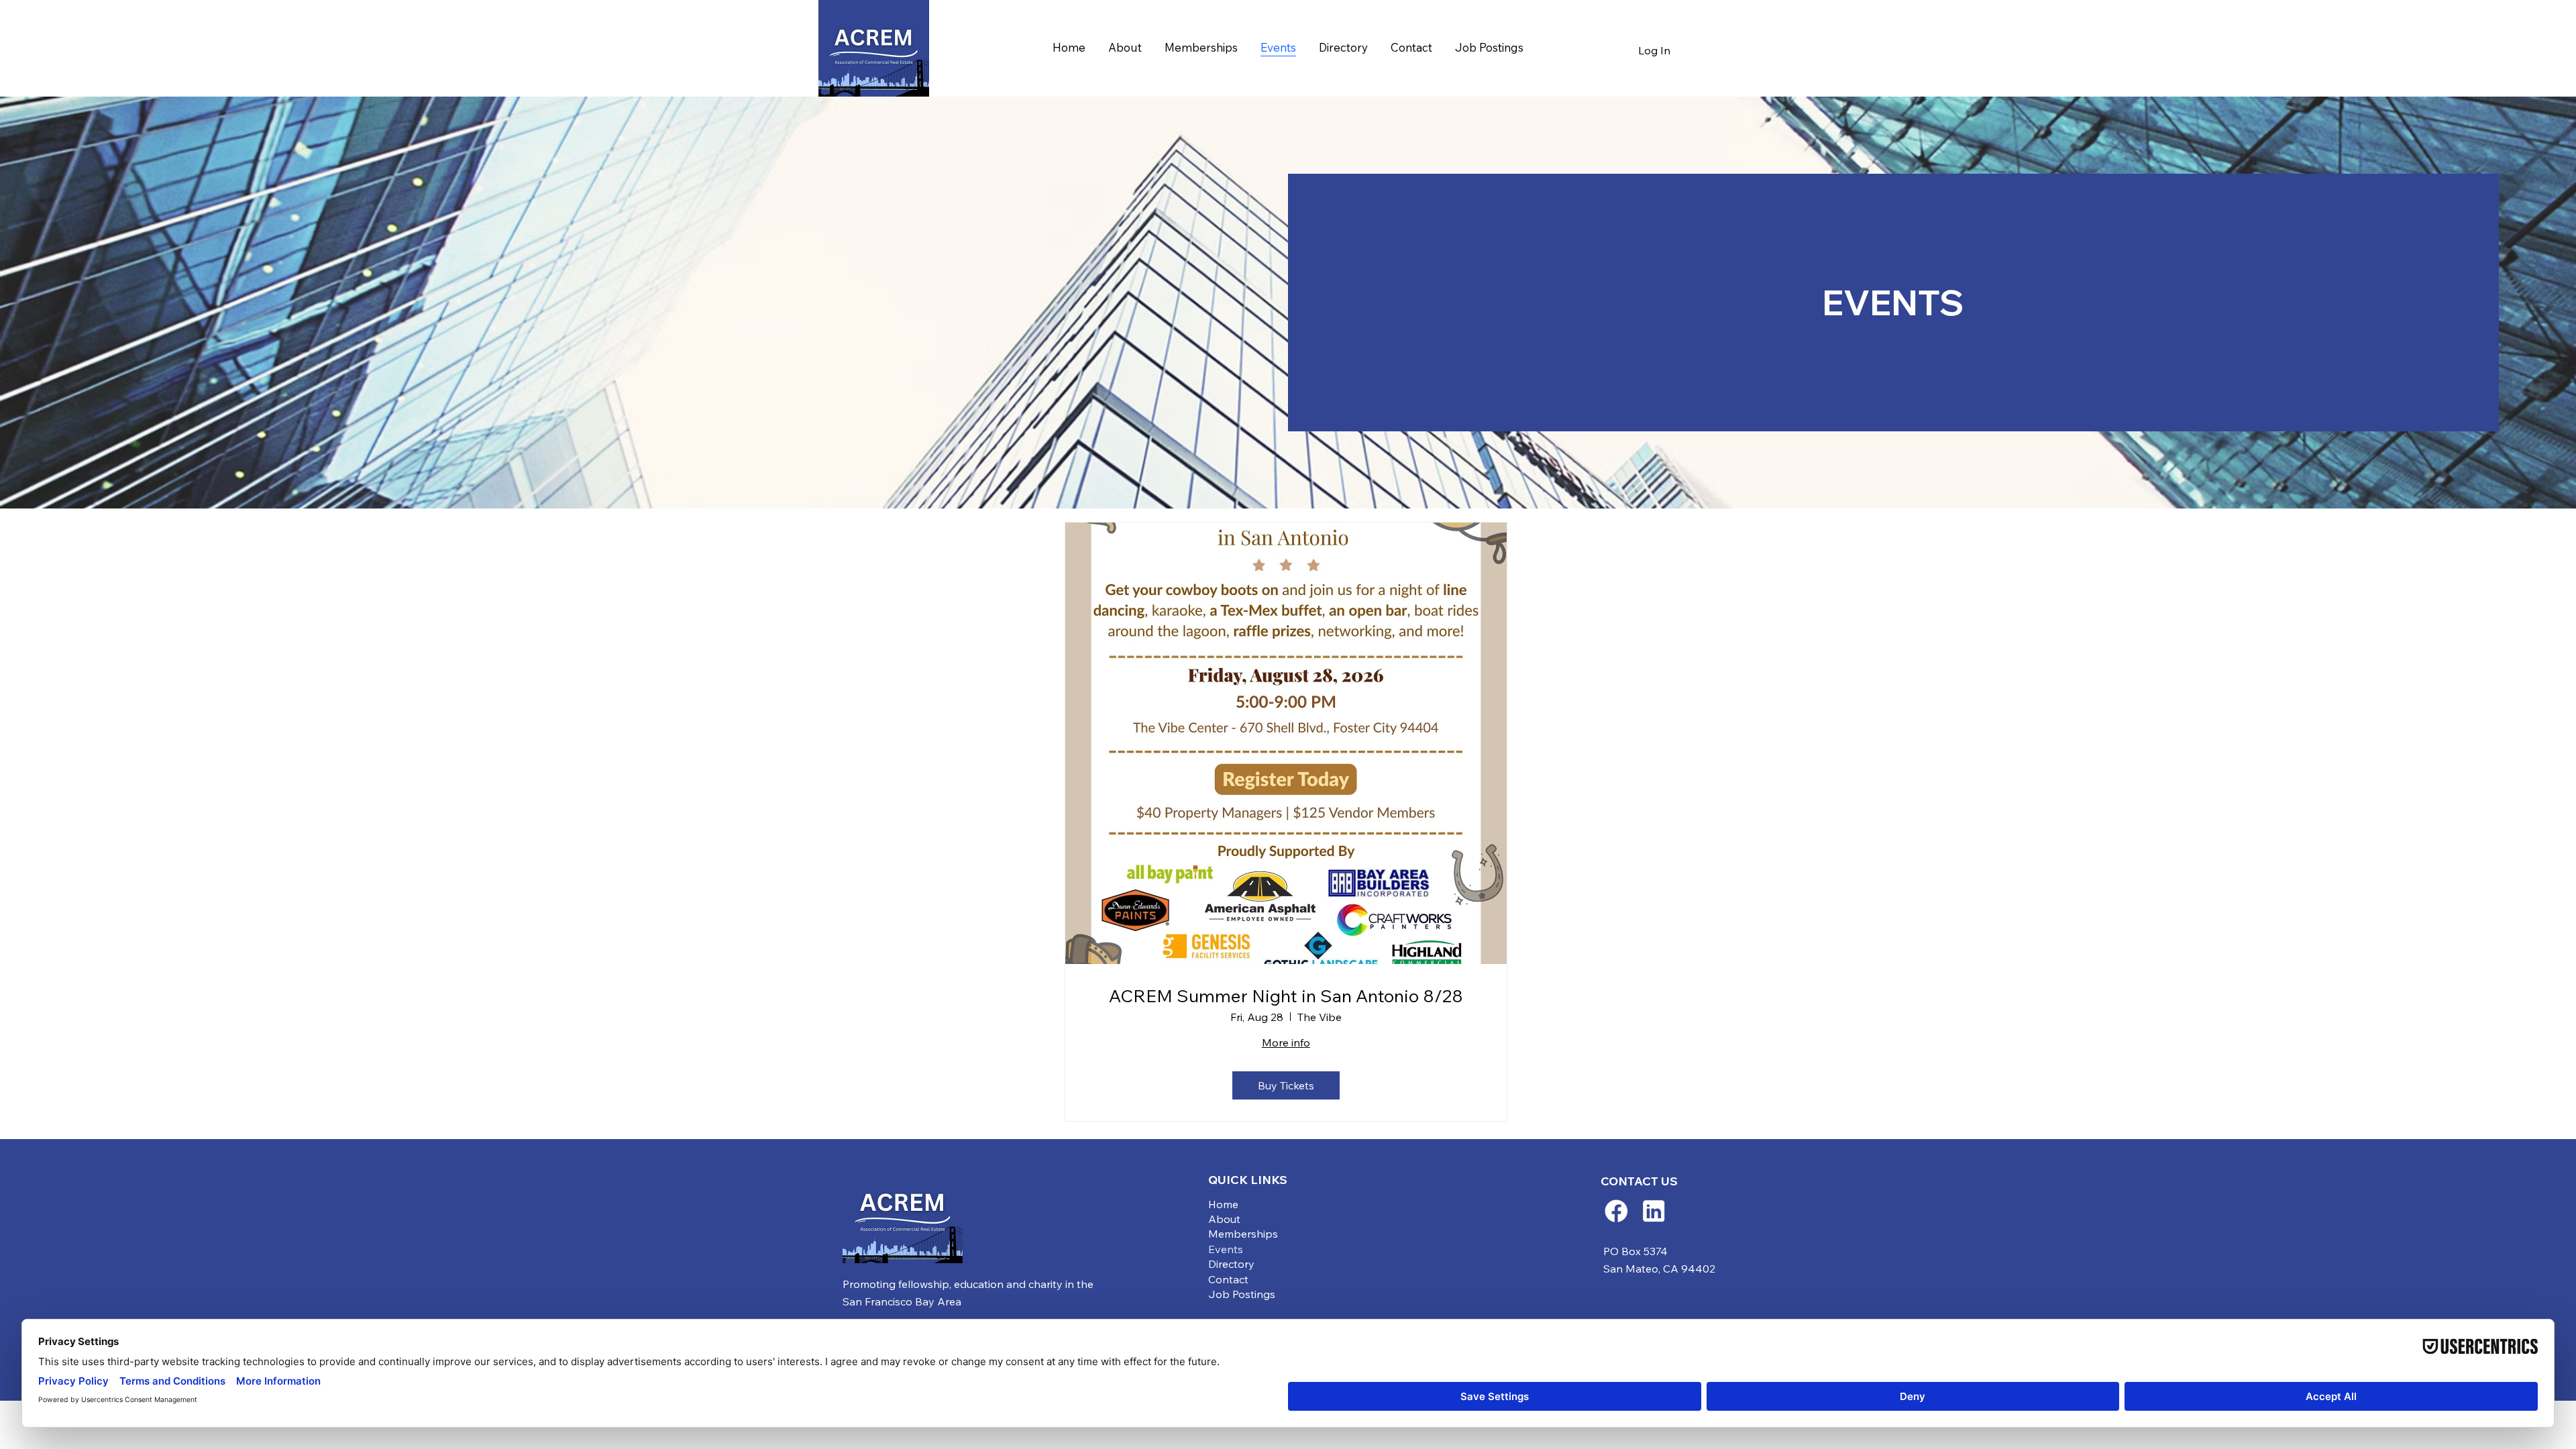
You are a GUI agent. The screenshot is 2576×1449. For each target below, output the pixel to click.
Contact (1228, 1279)
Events (1226, 1249)
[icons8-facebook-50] (1616, 1211)
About (1224, 1219)
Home (1223, 1204)
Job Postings (1242, 1294)
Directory (1231, 1264)
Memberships (1243, 1234)
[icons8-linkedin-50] (1654, 1211)
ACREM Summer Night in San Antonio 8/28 (1286, 996)
